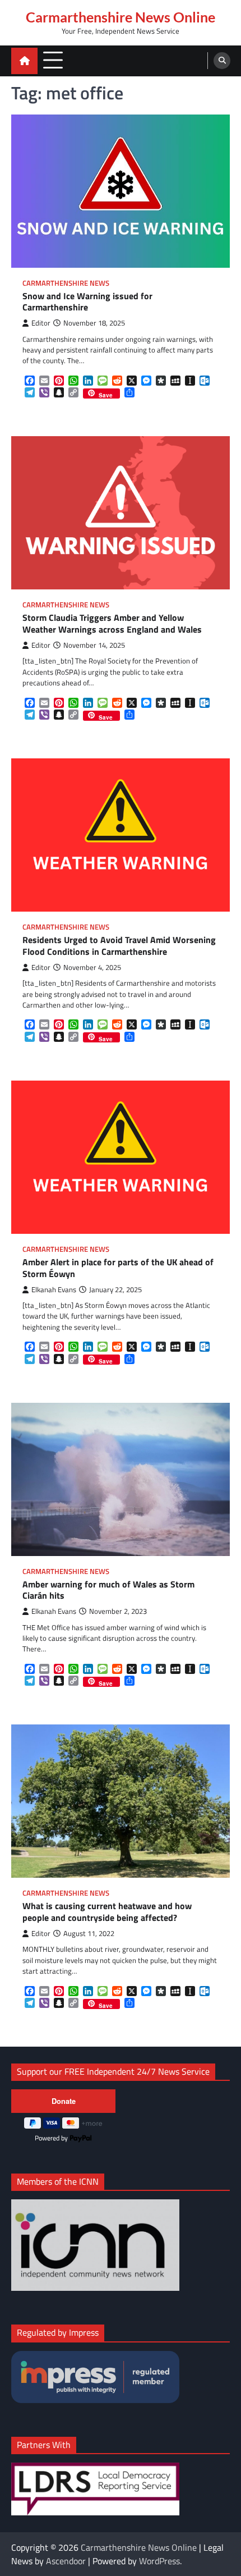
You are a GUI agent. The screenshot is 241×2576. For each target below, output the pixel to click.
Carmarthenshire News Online (121, 17)
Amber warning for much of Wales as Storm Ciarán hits (108, 1590)
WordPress (159, 2561)
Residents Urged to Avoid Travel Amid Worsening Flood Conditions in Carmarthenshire (119, 946)
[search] (222, 61)
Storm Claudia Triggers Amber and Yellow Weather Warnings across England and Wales (112, 624)
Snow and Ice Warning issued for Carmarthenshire (87, 302)
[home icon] (24, 61)
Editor (41, 323)
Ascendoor (66, 2561)
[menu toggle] (53, 60)
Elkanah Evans (54, 1290)
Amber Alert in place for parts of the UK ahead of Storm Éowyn (118, 1268)
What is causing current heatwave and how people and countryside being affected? (107, 1912)
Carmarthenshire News (66, 283)
